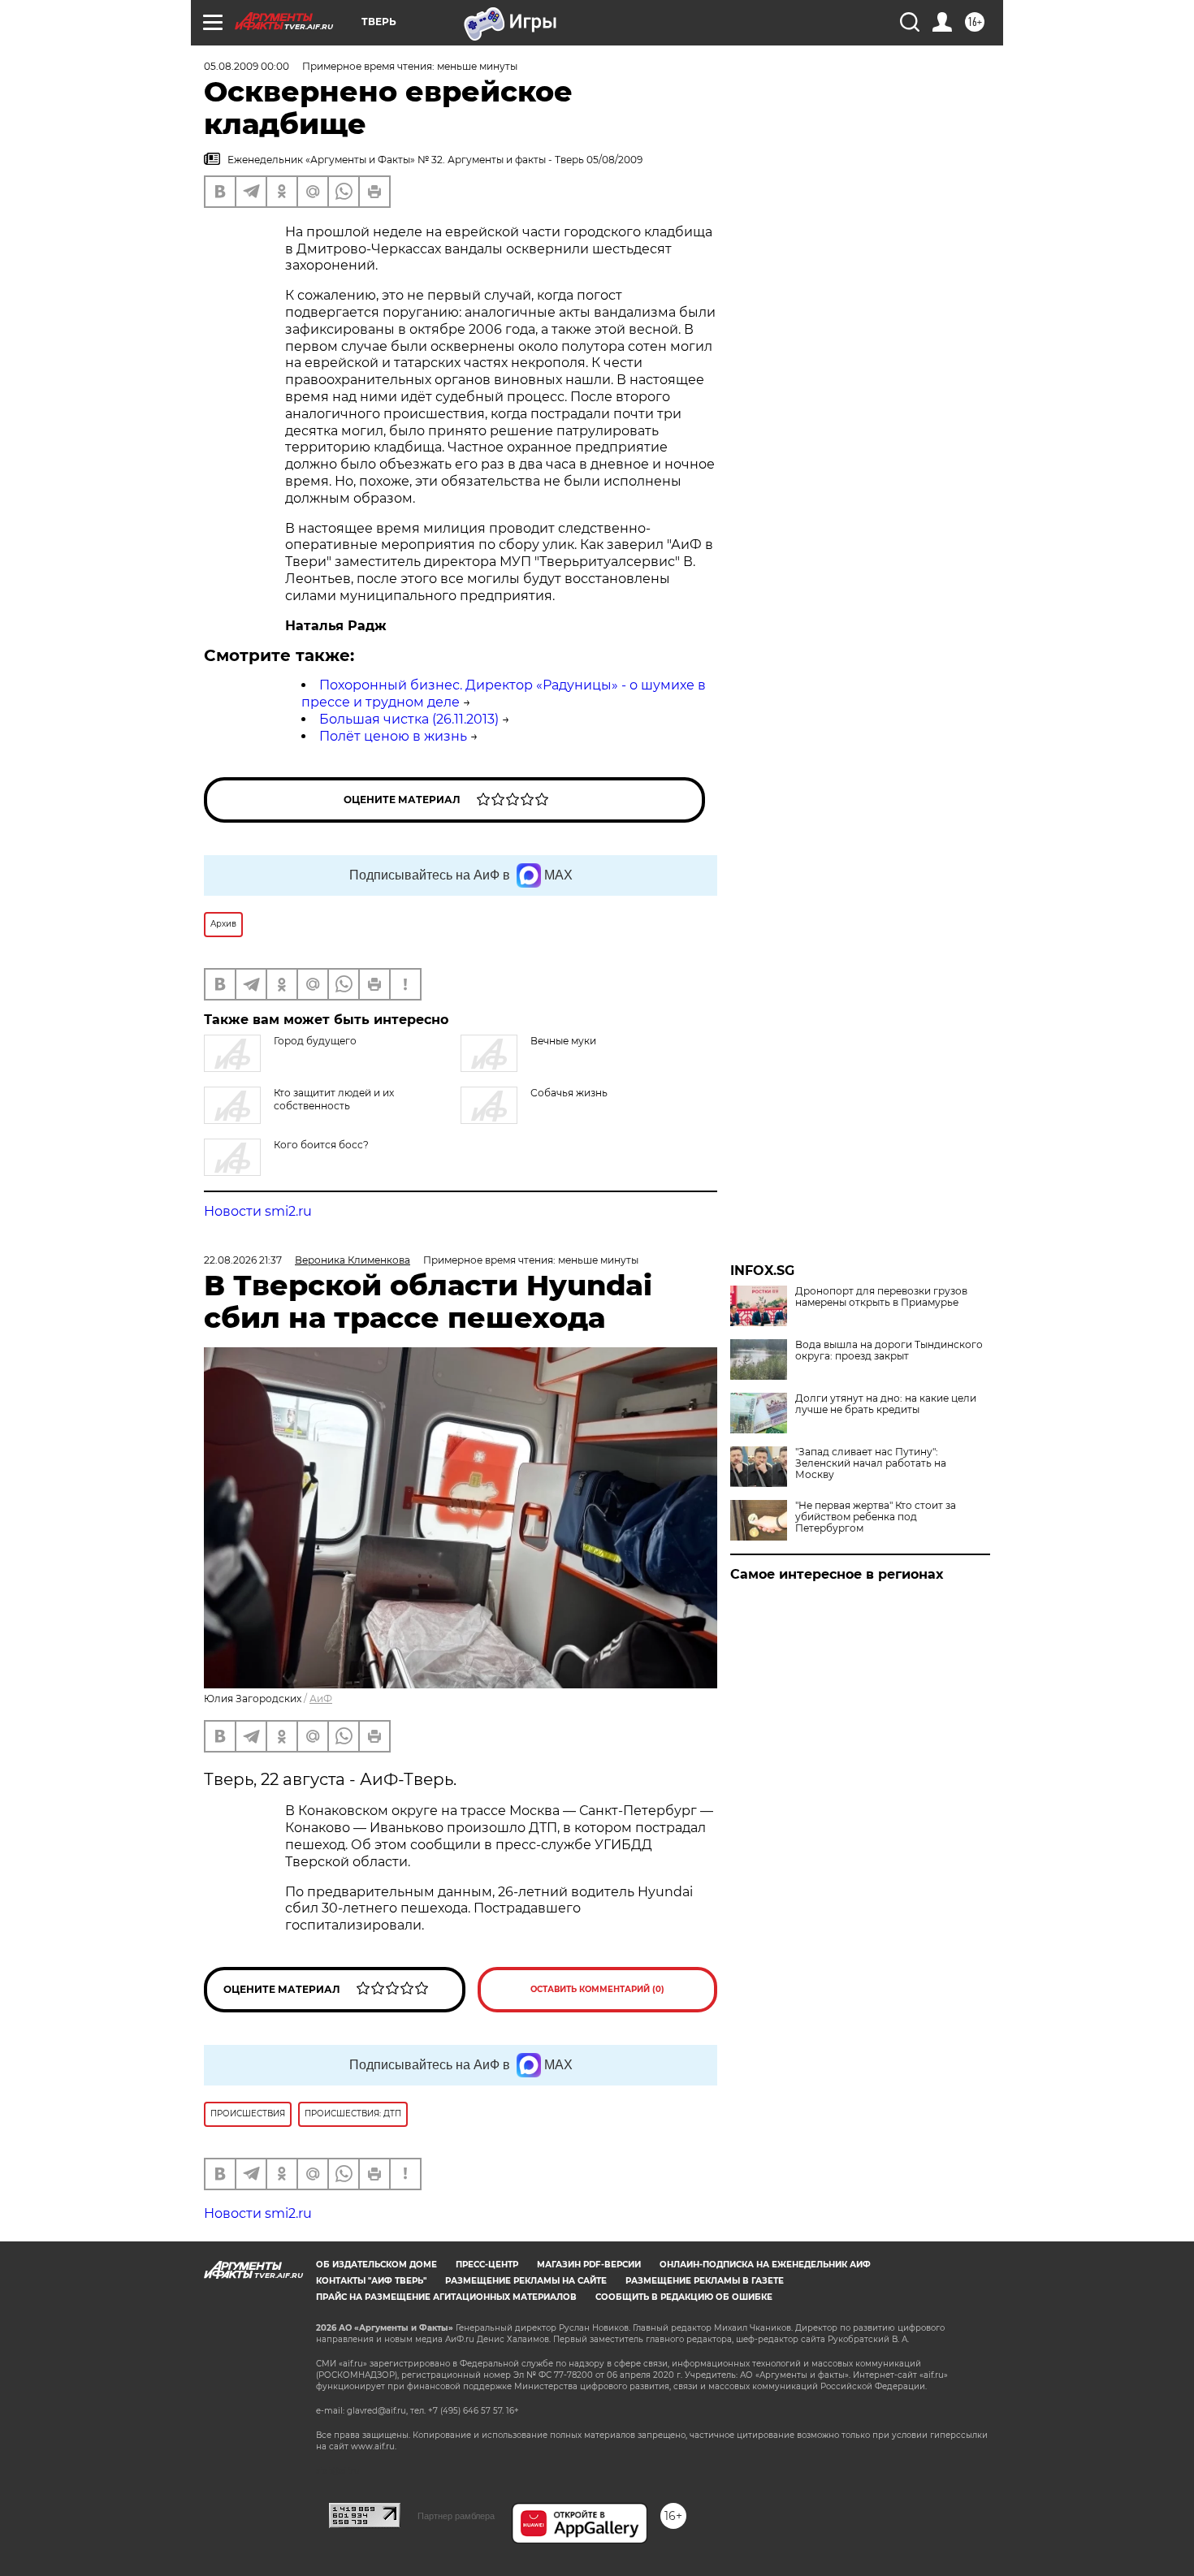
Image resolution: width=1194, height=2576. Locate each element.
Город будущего (315, 1041)
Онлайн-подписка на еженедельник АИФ (765, 2265)
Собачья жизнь (569, 1093)
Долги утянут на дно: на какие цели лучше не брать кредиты (886, 1404)
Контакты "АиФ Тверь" (371, 2281)
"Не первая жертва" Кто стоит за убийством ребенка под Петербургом (876, 1517)
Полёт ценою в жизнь (393, 736)
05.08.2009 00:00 (247, 66)
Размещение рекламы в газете (705, 2281)
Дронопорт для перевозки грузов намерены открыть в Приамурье (881, 1297)
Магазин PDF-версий (589, 2265)
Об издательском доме (376, 2265)
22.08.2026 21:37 (243, 1260)
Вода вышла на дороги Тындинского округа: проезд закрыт (889, 1351)
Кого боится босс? (321, 1145)
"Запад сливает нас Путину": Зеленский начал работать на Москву (871, 1463)
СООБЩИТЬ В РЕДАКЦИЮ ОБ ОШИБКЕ (684, 2297)
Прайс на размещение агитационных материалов (446, 2297)
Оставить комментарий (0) (597, 1989)
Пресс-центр (487, 2265)
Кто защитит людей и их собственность (334, 1099)
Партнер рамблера (456, 2516)
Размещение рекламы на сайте (526, 2281)
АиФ (321, 1699)
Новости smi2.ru (258, 1211)
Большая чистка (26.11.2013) (409, 719)
